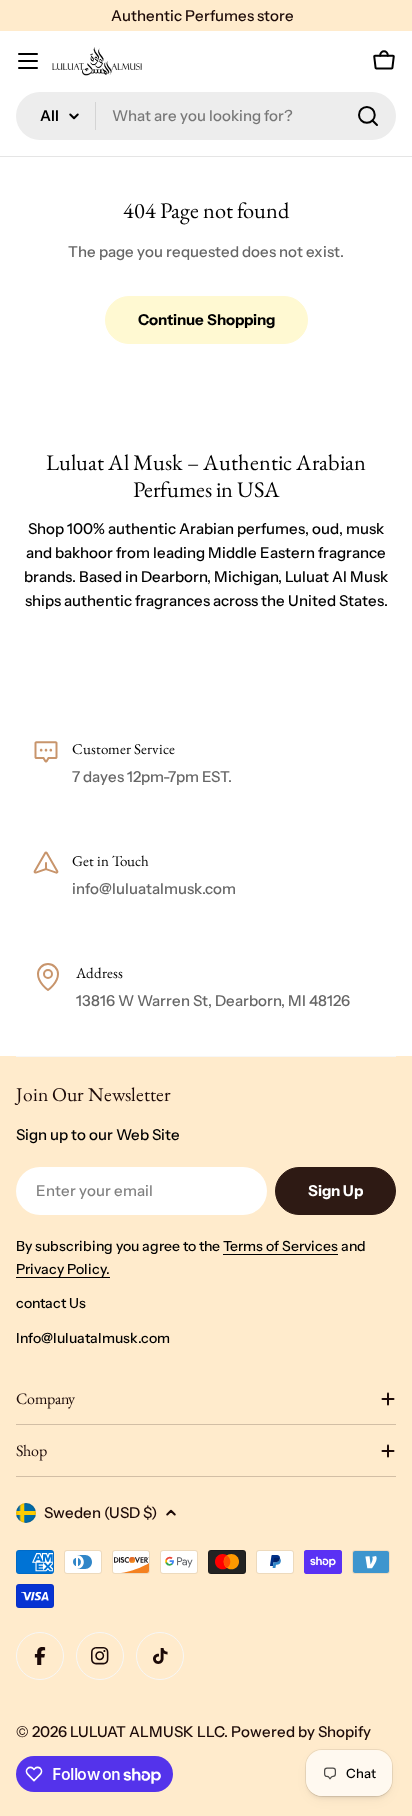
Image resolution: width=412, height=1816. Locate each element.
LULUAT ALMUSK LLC (147, 1731)
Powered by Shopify (301, 1731)
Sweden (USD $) (100, 1512)
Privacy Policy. (63, 1269)
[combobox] (206, 116)
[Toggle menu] (28, 61)
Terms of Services (280, 1246)
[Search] (368, 116)
